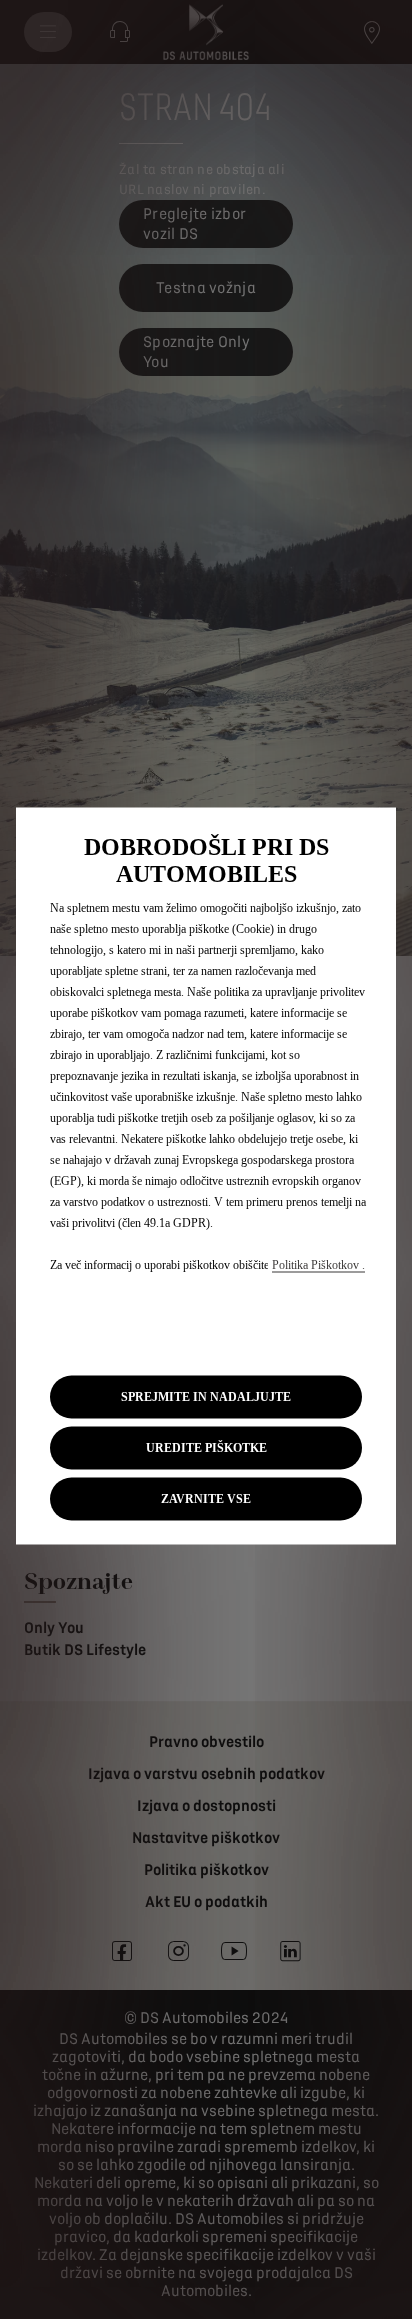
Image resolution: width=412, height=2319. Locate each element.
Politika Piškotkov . (318, 1264)
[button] (206, 1447)
